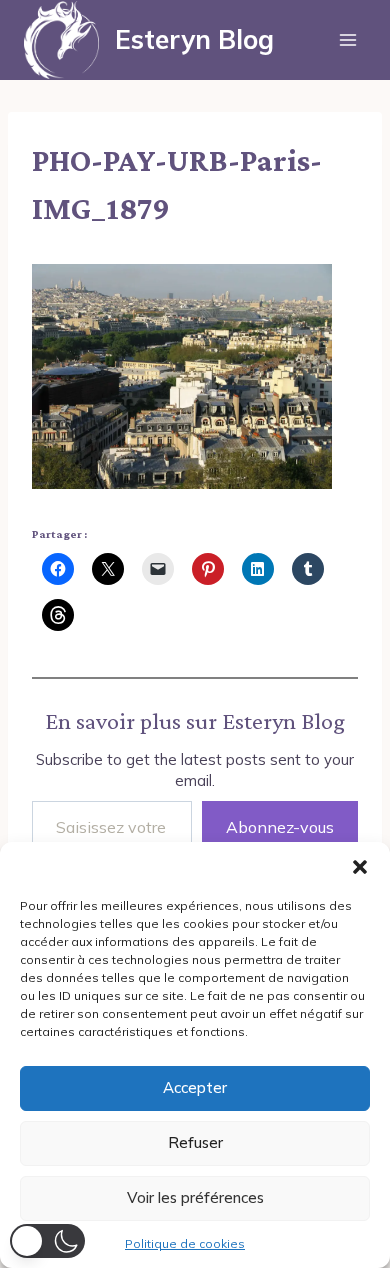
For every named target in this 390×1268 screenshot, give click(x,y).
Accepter (195, 1087)
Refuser (195, 1142)
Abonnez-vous (280, 827)
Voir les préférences (195, 1197)
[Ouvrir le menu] (347, 39)
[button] (360, 867)
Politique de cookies (185, 1243)
